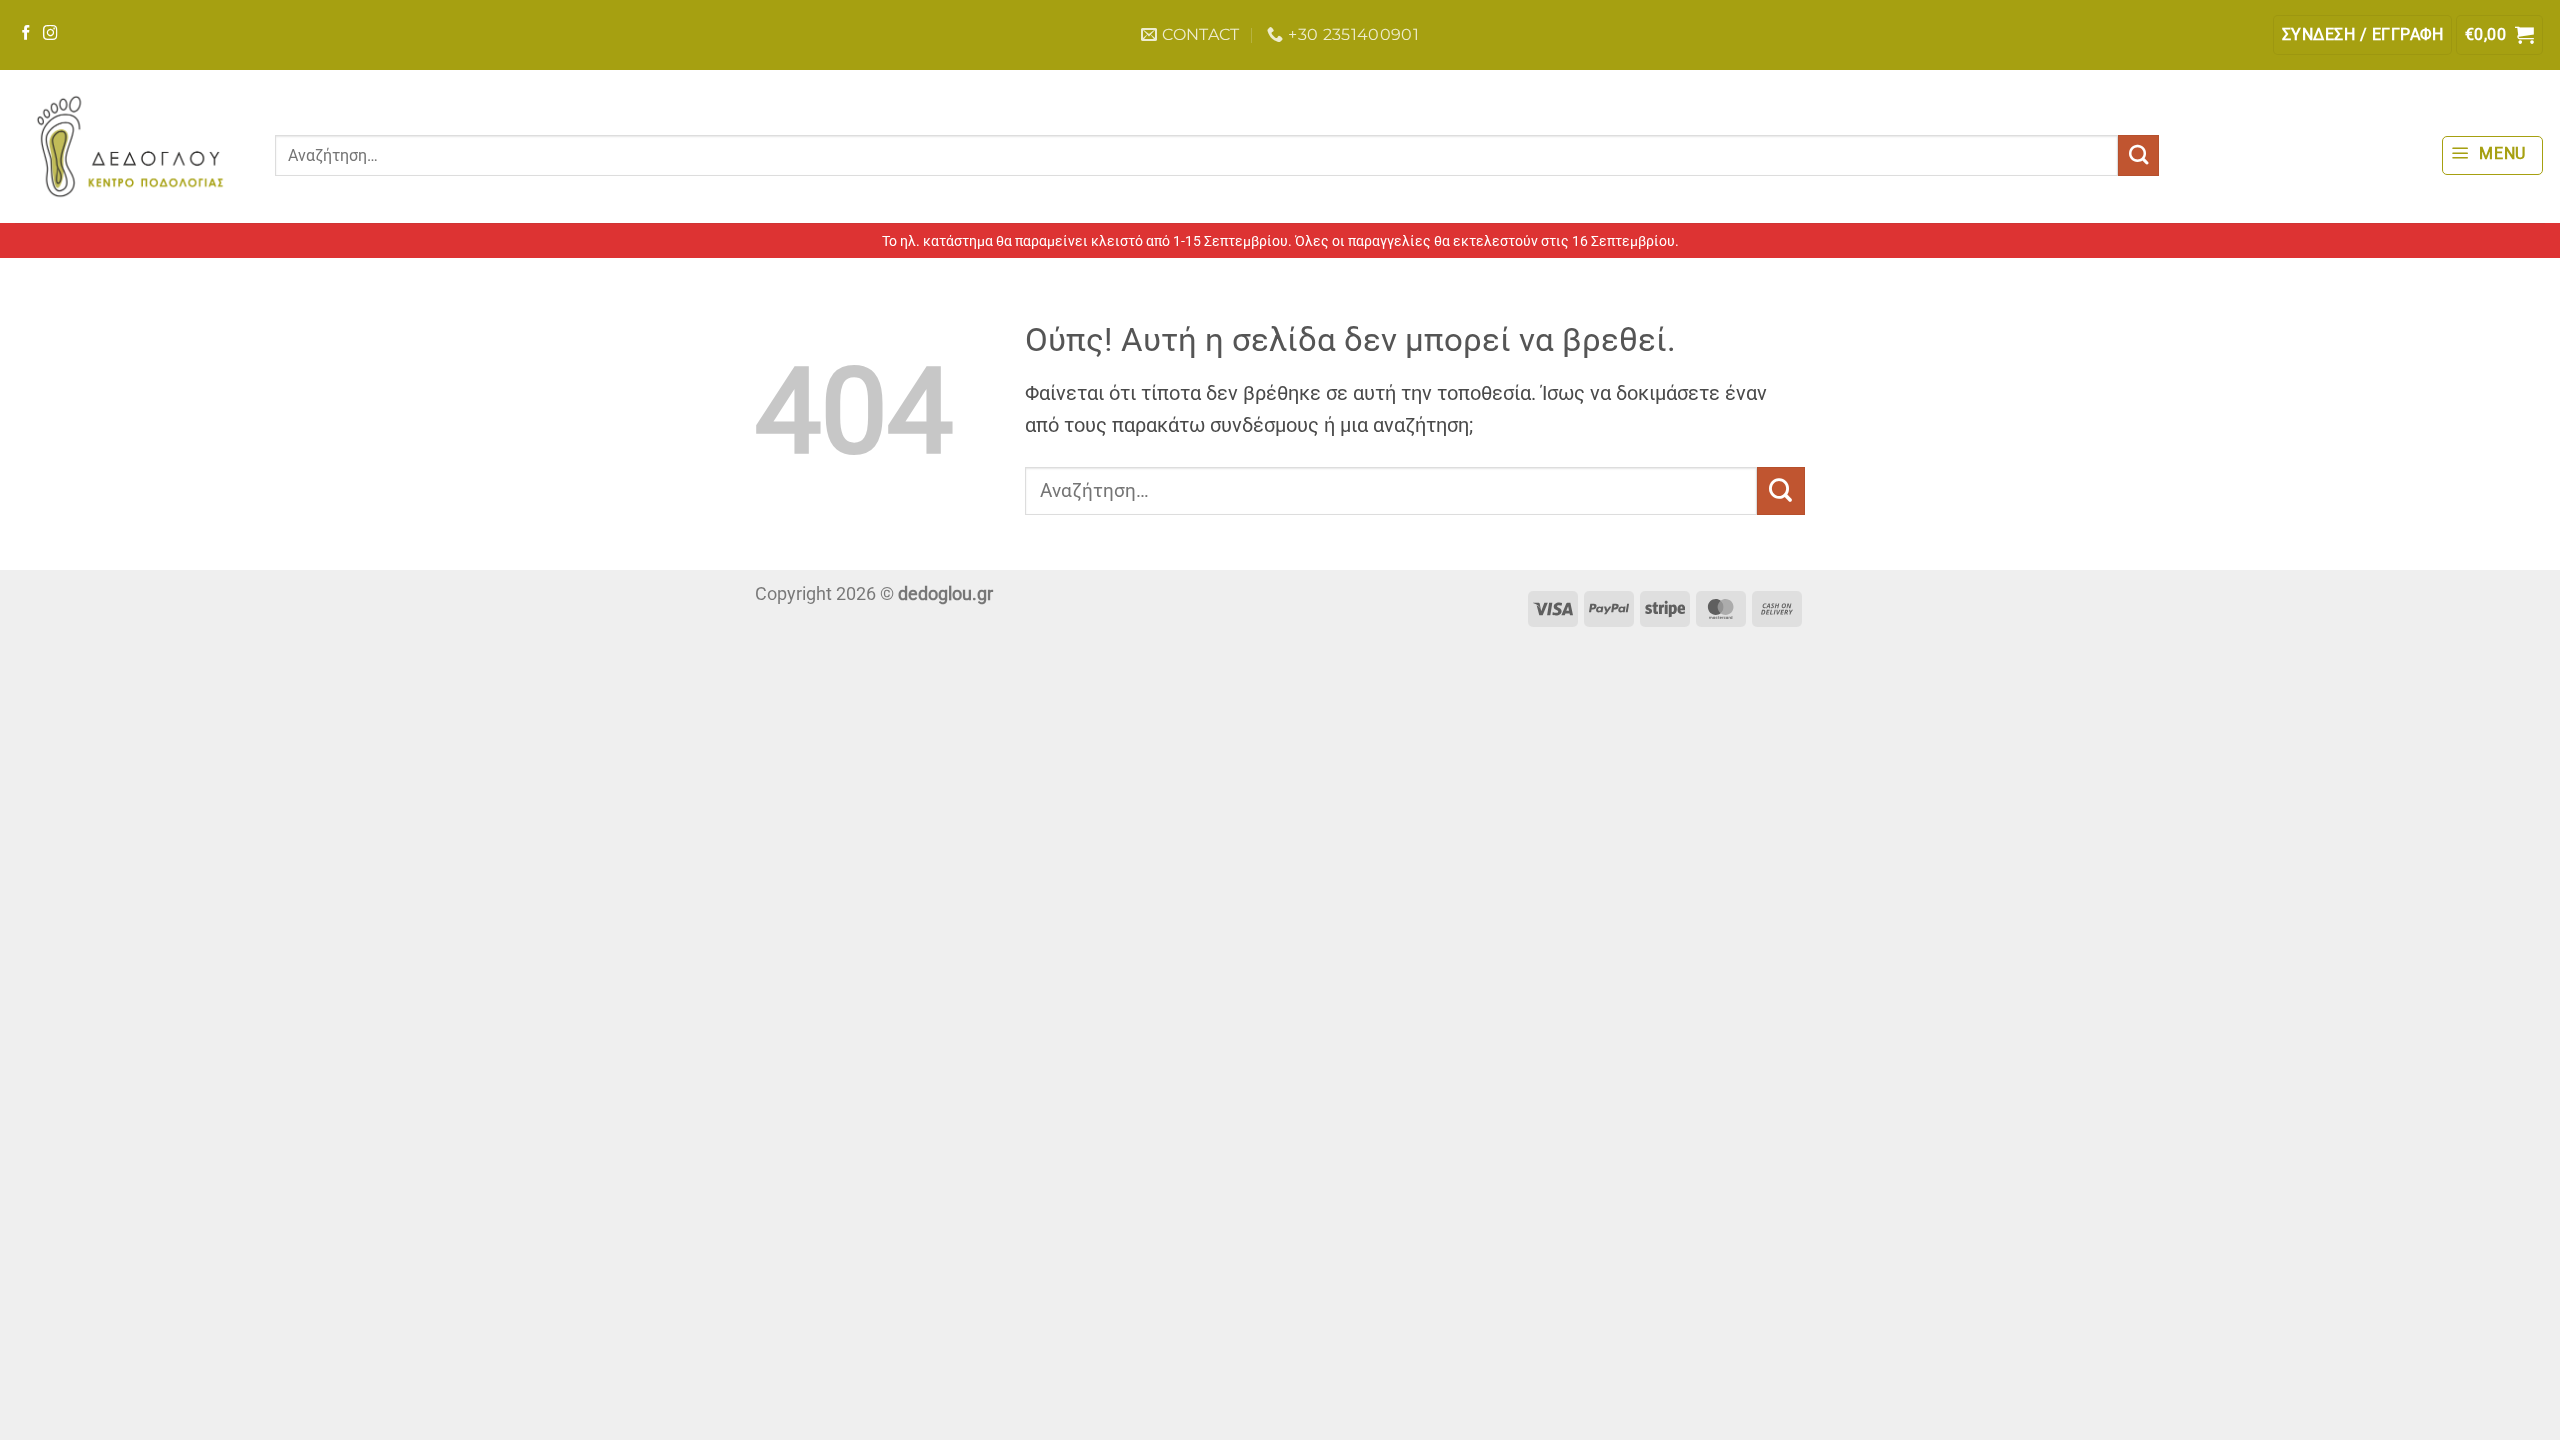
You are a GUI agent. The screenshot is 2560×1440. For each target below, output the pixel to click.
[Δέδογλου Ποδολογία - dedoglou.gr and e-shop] (130, 146)
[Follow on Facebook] (26, 34)
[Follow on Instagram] (50, 34)
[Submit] (2138, 155)
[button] (2362, 35)
